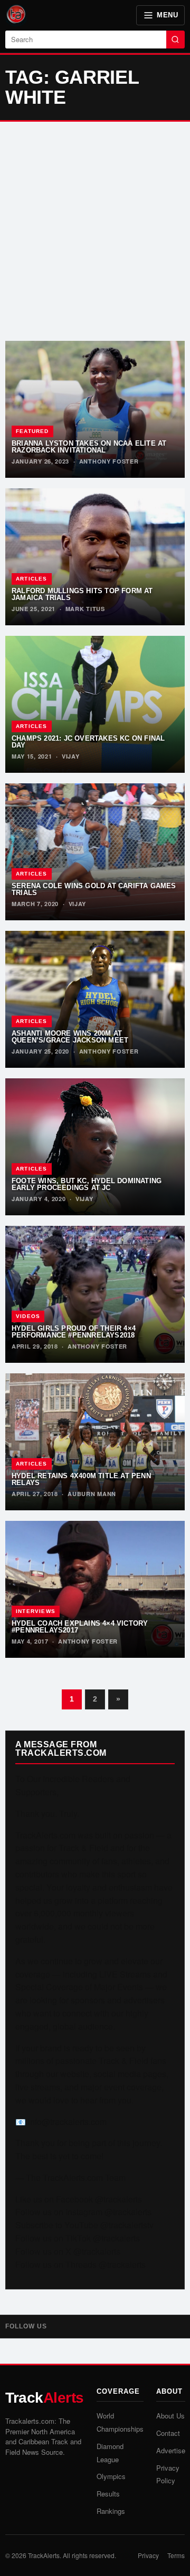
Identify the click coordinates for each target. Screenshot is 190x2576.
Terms (176, 2555)
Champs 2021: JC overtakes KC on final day (88, 742)
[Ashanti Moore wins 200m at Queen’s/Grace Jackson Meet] (95, 999)
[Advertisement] (95, 231)
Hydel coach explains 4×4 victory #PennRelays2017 (80, 1627)
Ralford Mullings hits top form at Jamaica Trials (82, 594)
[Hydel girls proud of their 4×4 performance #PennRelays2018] (95, 1294)
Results (108, 2494)
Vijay (71, 756)
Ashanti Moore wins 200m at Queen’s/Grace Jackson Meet (70, 1037)
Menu (167, 15)
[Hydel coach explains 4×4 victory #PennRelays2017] (95, 1589)
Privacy (148, 2555)
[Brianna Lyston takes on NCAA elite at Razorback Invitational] (95, 409)
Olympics (111, 2476)
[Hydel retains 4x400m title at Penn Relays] (95, 1442)
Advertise (171, 2450)
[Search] (175, 40)
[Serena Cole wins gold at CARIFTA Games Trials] (95, 852)
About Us (170, 2416)
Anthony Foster (109, 461)
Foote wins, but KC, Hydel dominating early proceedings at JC (87, 1184)
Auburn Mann (92, 1494)
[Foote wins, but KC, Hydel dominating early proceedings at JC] (95, 1147)
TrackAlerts (44, 2555)
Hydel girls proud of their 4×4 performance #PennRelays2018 (74, 1332)
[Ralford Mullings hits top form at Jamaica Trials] (95, 557)
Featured (32, 431)
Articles (32, 579)
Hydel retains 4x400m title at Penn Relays (81, 1479)
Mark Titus (85, 609)
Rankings (111, 2511)
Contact (168, 2433)
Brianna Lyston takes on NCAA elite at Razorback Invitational (89, 447)
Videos (28, 1316)
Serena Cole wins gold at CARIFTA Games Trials (94, 889)
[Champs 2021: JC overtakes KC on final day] (95, 704)
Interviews (36, 1611)
